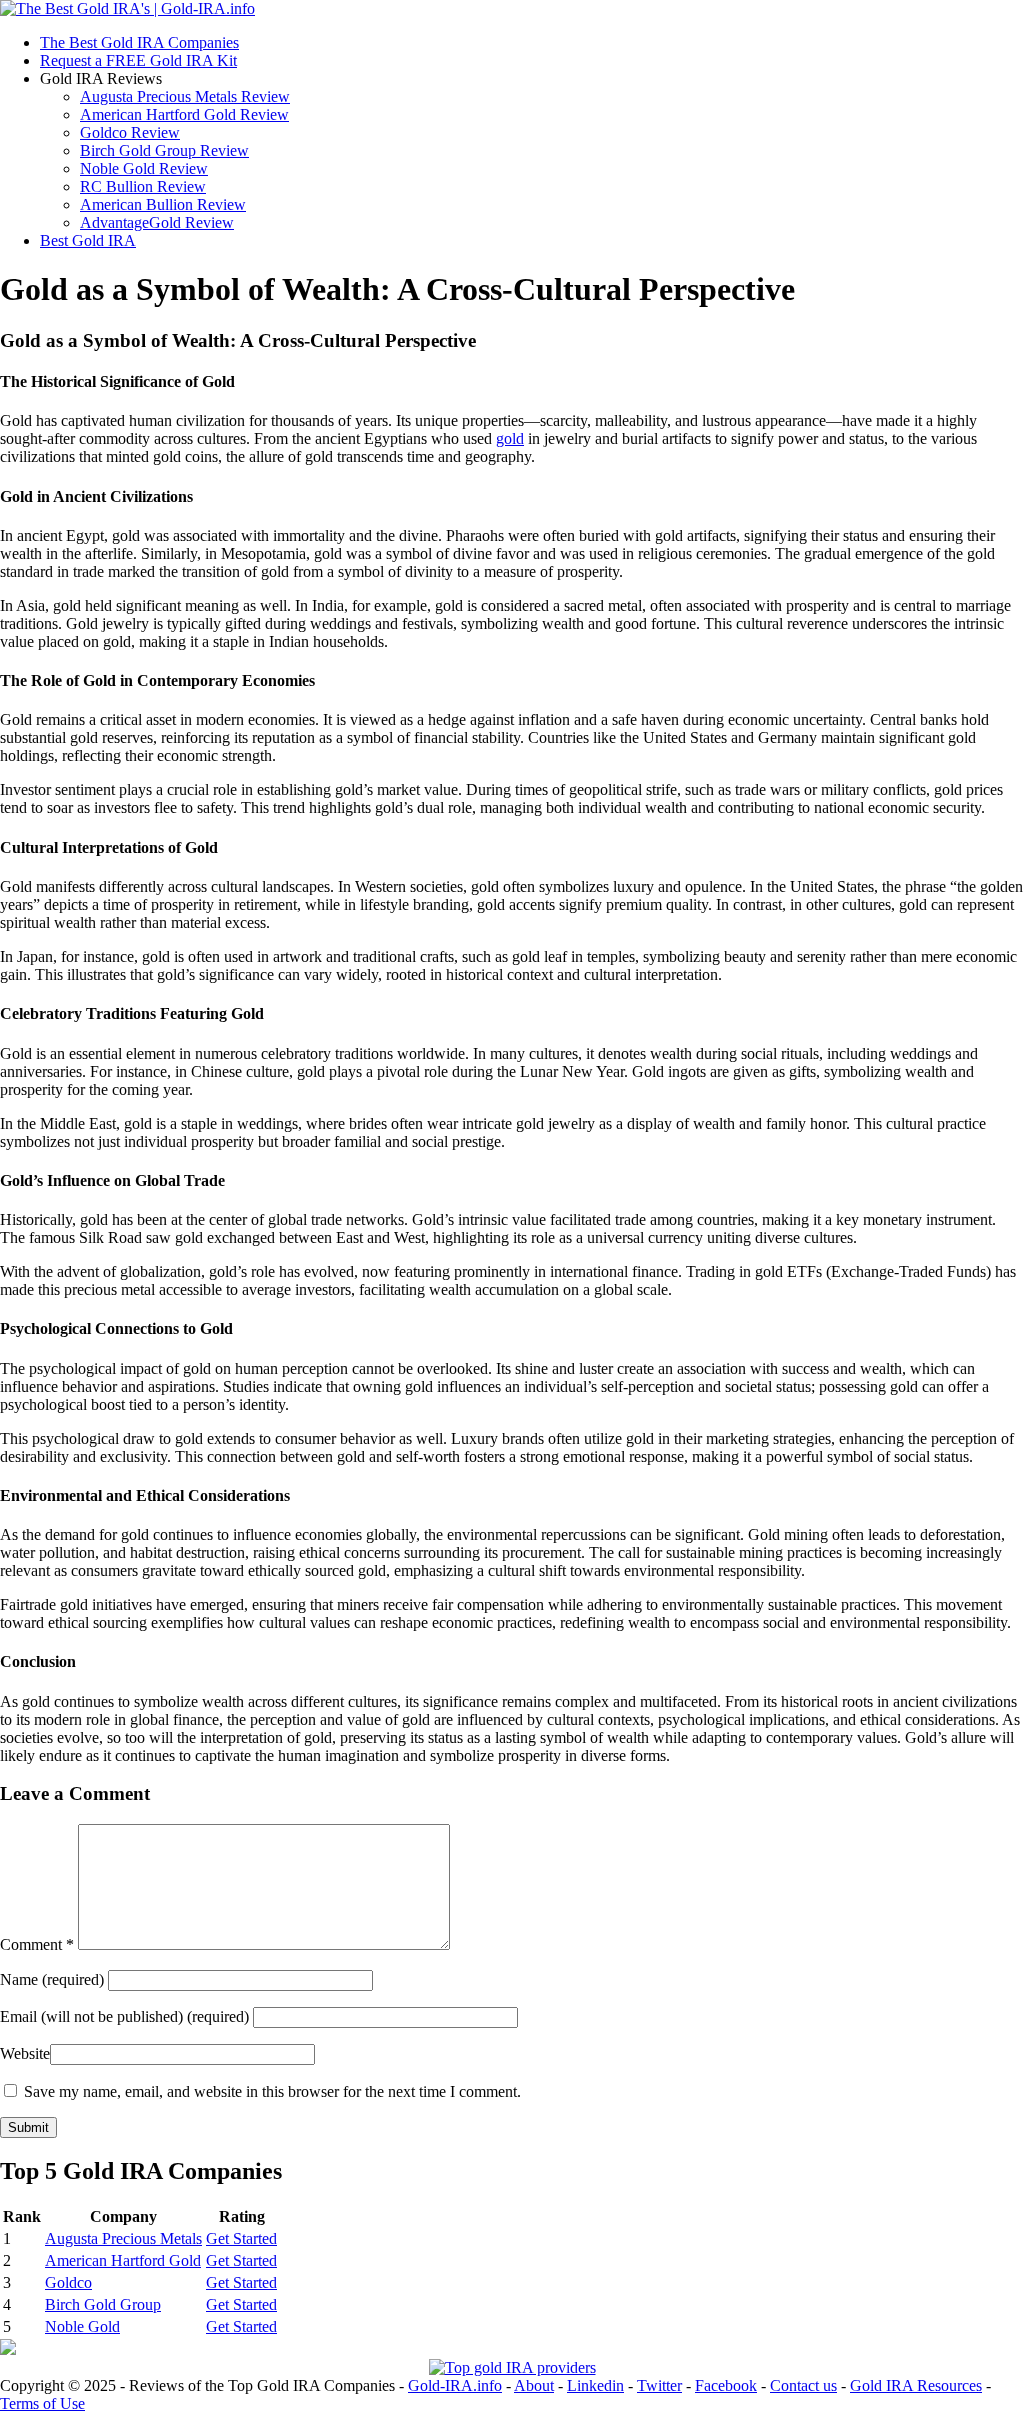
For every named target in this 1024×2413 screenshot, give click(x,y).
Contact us (803, 2385)
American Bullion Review (163, 204)
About (534, 2385)
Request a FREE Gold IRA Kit (138, 60)
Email (124, 2016)
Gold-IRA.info (455, 2385)
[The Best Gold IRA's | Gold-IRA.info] (127, 8)
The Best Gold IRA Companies (139, 42)
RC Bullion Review (143, 186)
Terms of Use (42, 2403)
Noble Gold (82, 2326)
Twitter (659, 2385)
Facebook (726, 2385)
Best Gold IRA (88, 240)
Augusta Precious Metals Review (185, 96)
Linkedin (595, 2385)
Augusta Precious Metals (123, 2238)
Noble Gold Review (144, 168)
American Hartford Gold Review (184, 114)
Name (54, 1979)
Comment (37, 1944)
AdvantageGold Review (157, 222)
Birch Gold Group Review (164, 150)
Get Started (241, 2238)
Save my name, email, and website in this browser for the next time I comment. (272, 2091)
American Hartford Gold (123, 2260)
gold (510, 438)
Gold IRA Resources (916, 2385)
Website (25, 2053)
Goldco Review (130, 132)
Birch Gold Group (103, 2304)
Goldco (68, 2282)
